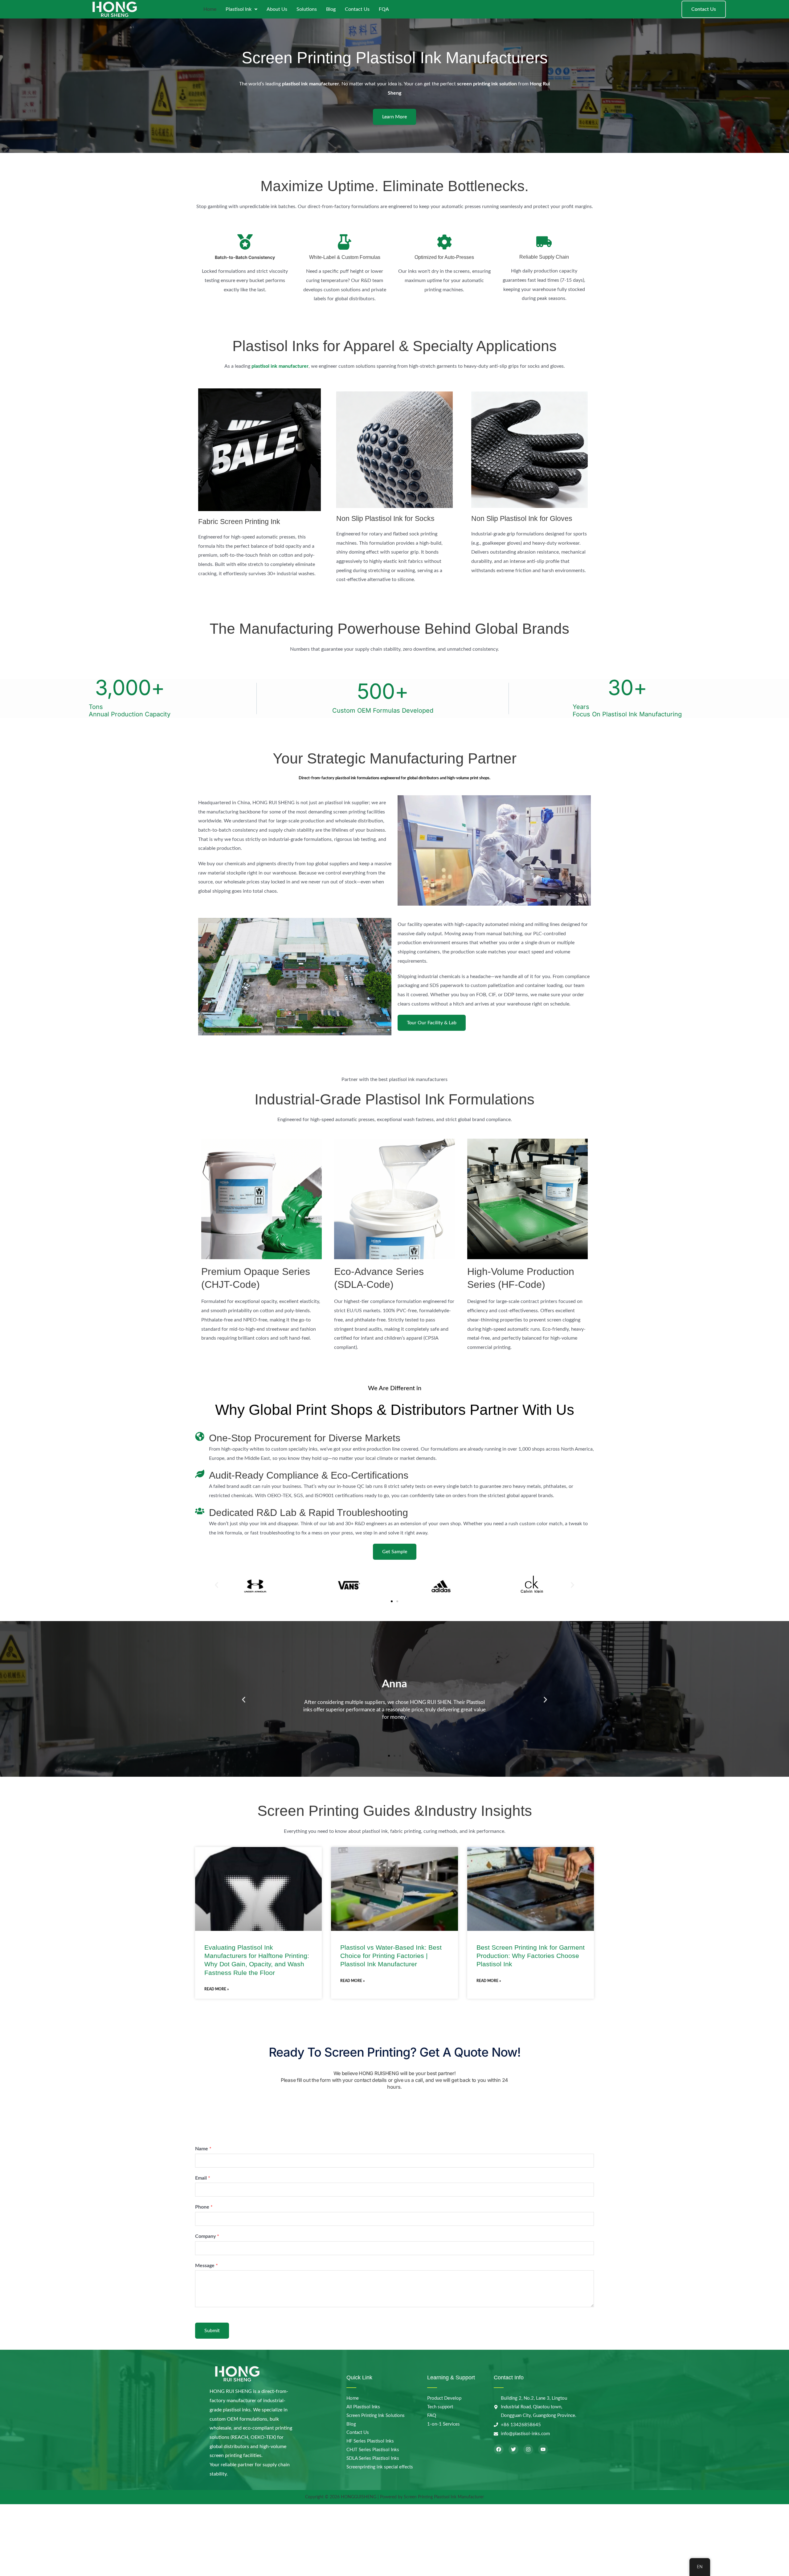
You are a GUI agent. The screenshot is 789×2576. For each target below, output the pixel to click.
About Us (277, 9)
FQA (384, 9)
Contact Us (357, 9)
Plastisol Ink (239, 9)
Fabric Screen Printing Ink (239, 522)
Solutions (307, 9)
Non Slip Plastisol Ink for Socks (385, 518)
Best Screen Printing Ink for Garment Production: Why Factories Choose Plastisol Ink (531, 1956)
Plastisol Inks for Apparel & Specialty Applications (394, 346)
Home (210, 9)
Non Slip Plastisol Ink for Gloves (522, 518)
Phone (204, 2207)
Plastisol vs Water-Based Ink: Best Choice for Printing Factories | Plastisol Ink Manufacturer (391, 1956)
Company (207, 2236)
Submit (212, 2331)
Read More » (217, 1989)
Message (206, 2266)
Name (203, 2149)
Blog (331, 9)
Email (203, 2178)
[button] (217, 1585)
